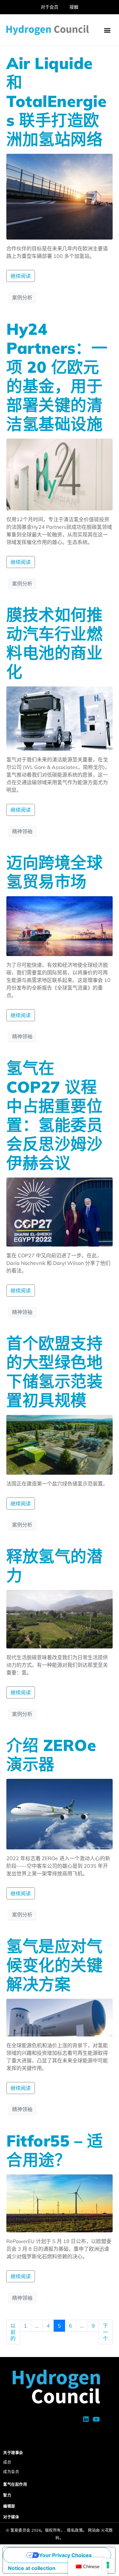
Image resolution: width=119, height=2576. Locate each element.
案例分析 (22, 297)
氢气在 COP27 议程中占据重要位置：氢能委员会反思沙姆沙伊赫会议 (54, 1115)
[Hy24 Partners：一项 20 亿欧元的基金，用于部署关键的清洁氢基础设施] (60, 474)
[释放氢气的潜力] (60, 1618)
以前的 (13, 2332)
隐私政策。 (77, 2530)
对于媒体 (11, 2517)
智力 (7, 2495)
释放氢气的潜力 (54, 1566)
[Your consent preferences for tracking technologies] (108, 2565)
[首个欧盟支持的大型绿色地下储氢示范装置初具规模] (60, 1444)
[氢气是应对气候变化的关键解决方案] (60, 2017)
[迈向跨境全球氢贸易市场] (60, 925)
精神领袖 (22, 831)
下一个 (105, 2332)
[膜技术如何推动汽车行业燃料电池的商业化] (60, 718)
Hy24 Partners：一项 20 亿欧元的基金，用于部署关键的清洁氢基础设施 (57, 376)
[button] (107, 30)
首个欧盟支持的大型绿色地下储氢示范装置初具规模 (54, 1372)
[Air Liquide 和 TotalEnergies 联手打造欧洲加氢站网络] (60, 196)
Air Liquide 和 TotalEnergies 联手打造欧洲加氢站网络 (56, 101)
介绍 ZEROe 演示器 (51, 1755)
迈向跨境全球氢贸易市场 (54, 872)
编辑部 (9, 2506)
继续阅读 (21, 276)
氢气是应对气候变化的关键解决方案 (54, 1965)
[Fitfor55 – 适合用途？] (60, 2203)
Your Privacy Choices (65, 2555)
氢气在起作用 (15, 2484)
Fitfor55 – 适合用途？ (55, 2150)
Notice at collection (32, 2568)
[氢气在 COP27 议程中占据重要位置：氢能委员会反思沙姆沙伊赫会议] (60, 1211)
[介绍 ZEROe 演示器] (60, 1814)
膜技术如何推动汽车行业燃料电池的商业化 (54, 643)
